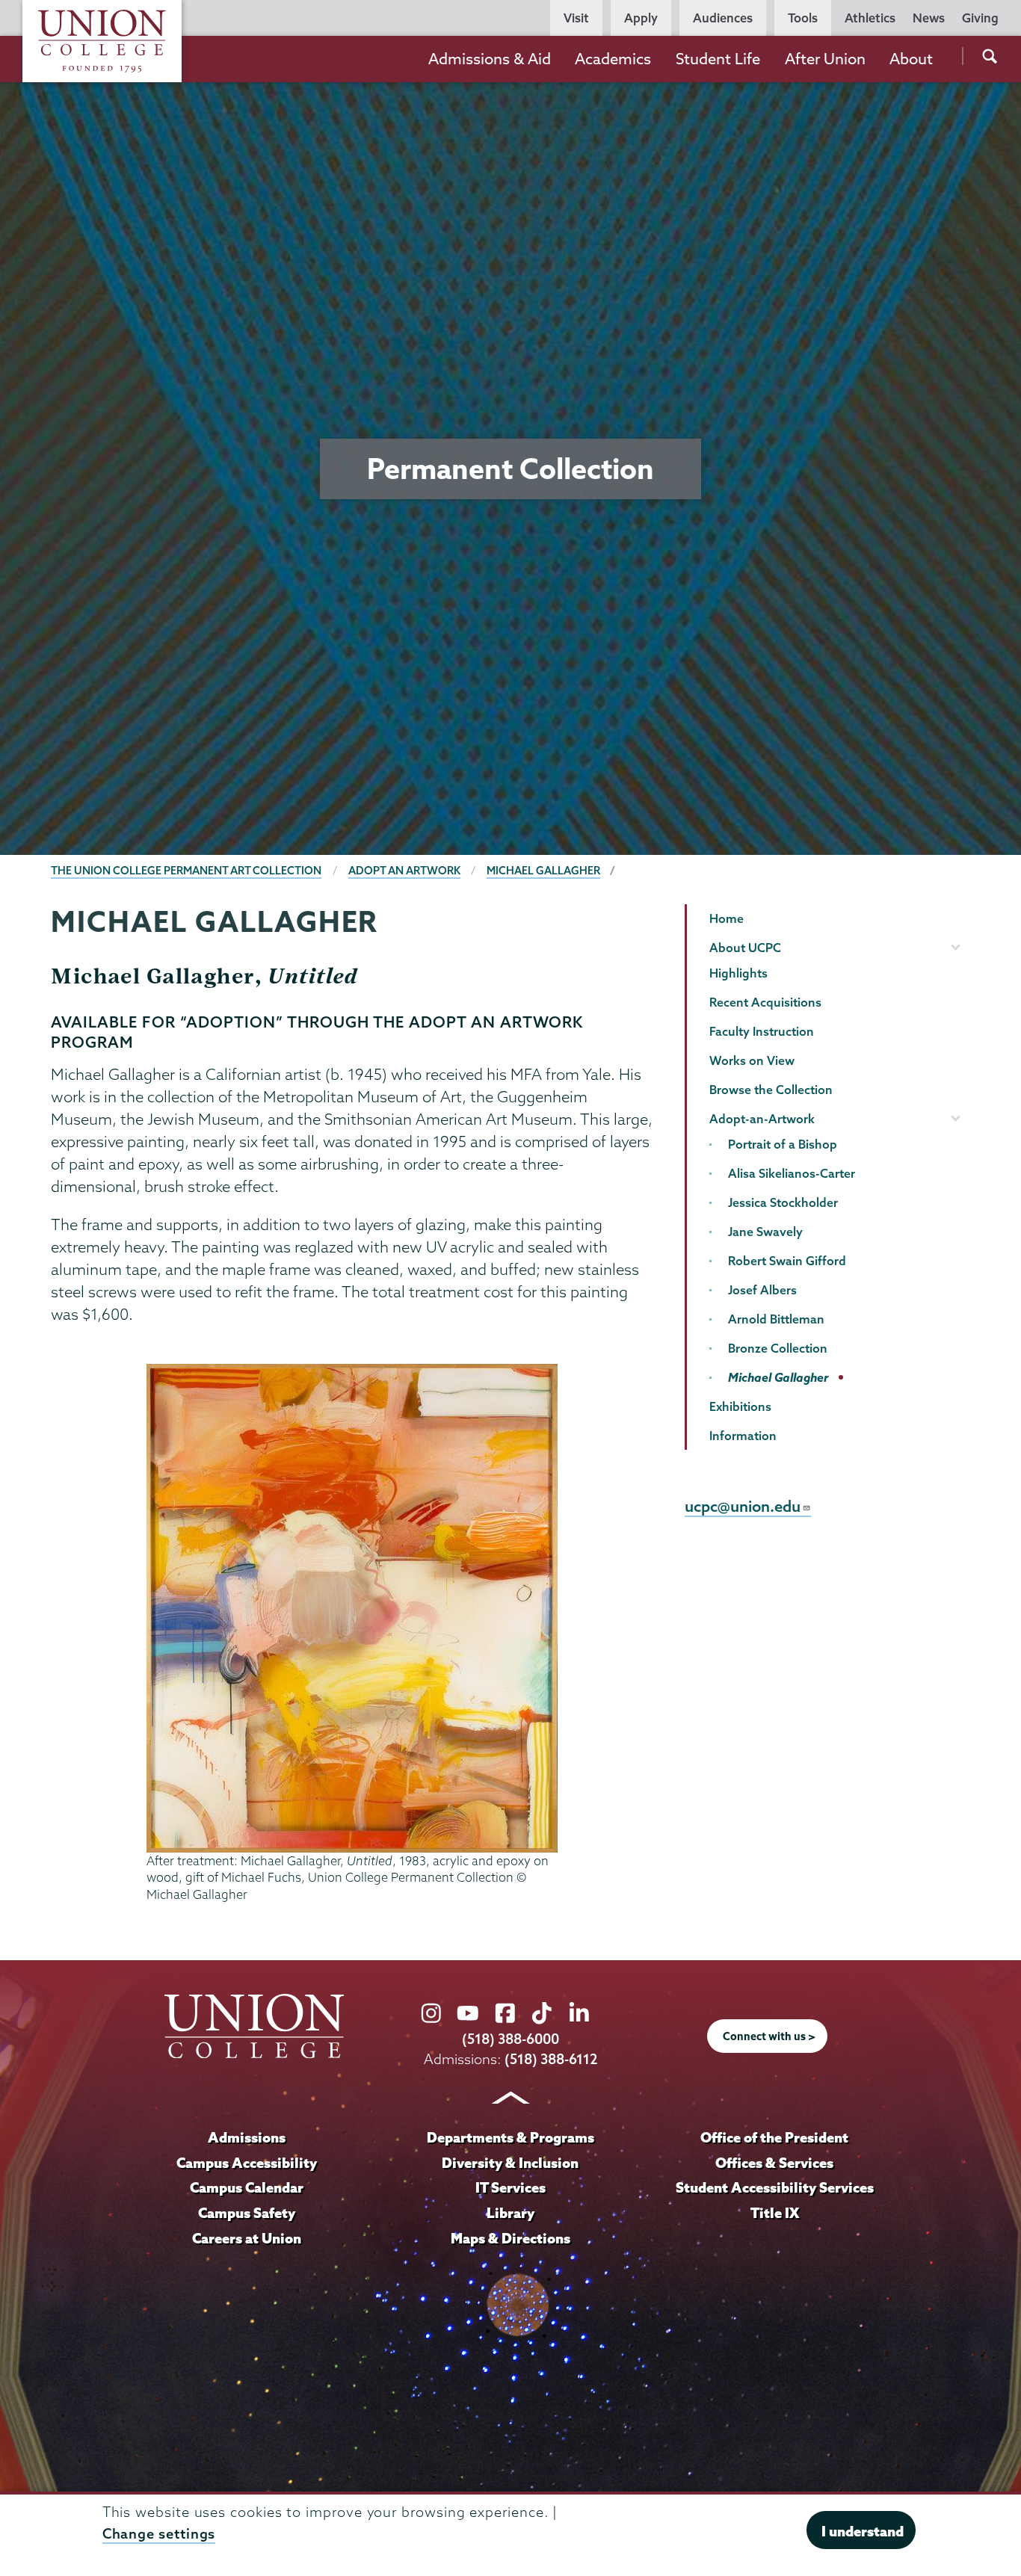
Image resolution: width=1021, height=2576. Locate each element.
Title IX (775, 2213)
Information (743, 1436)
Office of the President (774, 2137)
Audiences (723, 18)
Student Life (718, 59)
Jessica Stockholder (783, 1202)
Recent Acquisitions (765, 1002)
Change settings (159, 2534)
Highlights (738, 973)
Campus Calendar (247, 2187)
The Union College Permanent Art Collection (186, 871)
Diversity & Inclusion (510, 2163)
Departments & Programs (510, 2137)
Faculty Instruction (762, 1031)
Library (510, 2213)
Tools (803, 18)
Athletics (870, 18)
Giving (980, 18)
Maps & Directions (510, 2238)
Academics (613, 59)
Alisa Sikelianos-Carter (792, 1173)
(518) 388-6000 (510, 2039)
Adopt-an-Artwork (762, 1119)
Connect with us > (769, 2036)
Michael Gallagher (543, 871)
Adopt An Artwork (404, 871)
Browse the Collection (771, 1090)
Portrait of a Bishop (783, 1144)
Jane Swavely (765, 1232)
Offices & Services (774, 2163)
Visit (576, 18)
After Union (825, 59)
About (911, 59)
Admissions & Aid (490, 59)
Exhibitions (740, 1406)
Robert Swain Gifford (787, 1261)
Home (727, 918)
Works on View (752, 1060)
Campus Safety (247, 2213)
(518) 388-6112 (551, 2059)
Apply (641, 18)
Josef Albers (762, 1290)
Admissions (247, 2137)
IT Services (510, 2187)
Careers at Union (247, 2238)
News (929, 18)
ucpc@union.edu (743, 1506)
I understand (863, 2531)
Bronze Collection (778, 1348)
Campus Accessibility (247, 2163)
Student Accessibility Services (775, 2187)
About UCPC (745, 948)
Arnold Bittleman (776, 1319)
